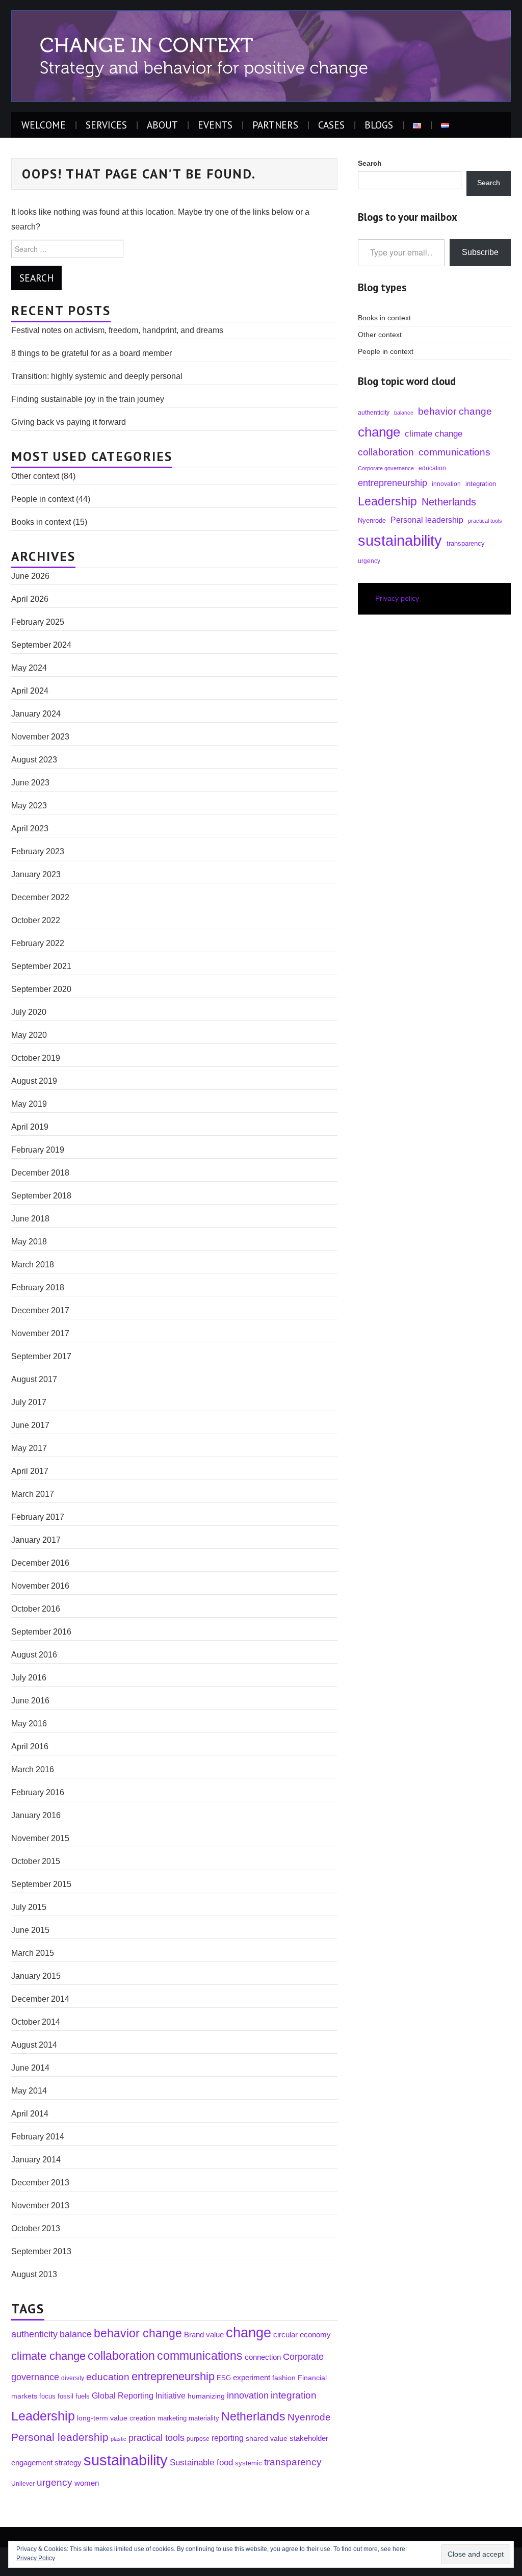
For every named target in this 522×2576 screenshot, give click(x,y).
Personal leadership (60, 2437)
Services (106, 125)
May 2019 (29, 1104)
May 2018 (29, 1242)
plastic (119, 2439)
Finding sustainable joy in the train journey (88, 399)
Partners (275, 125)
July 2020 (29, 1012)
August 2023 (34, 760)
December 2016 (40, 1563)
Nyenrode (309, 2417)
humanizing (206, 2396)
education (108, 2377)
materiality (204, 2418)
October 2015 (36, 1861)
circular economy (302, 2335)
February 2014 (38, 2137)
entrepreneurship (173, 2376)
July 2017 (29, 1402)
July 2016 (29, 1678)
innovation (248, 2395)
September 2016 (41, 1632)
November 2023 (40, 737)
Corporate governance (386, 468)
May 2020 (29, 1035)
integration (294, 2395)
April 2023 (30, 828)
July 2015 (29, 1907)
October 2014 (36, 2022)
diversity (73, 2378)
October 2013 (36, 2228)
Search (489, 183)
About (162, 125)
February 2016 (38, 1792)
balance (76, 2334)
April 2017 (30, 1471)
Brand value (204, 2335)
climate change (48, 2356)
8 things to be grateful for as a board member (92, 353)
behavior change (138, 2333)
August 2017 (34, 1379)
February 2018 (38, 1287)
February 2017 (38, 1517)
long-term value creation (116, 2418)
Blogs (379, 125)
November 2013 (40, 2205)
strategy (68, 2463)
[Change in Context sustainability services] (261, 55)
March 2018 (33, 1265)
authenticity (34, 2334)
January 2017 (36, 1540)
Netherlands (253, 2416)
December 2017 (40, 1310)
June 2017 (30, 1425)
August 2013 (34, 2274)
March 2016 (33, 1769)
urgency (55, 2482)
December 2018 (40, 1173)
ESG (224, 2378)
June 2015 (30, 1930)
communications (200, 2356)
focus (47, 2396)
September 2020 (41, 989)
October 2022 (36, 920)
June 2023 (30, 783)
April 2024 (30, 691)
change (249, 2333)
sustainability (126, 2460)
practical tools (156, 2438)
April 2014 (30, 2114)
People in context (43, 499)
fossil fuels (74, 2396)
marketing (172, 2418)
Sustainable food (201, 2462)
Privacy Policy (36, 2558)
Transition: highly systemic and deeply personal (97, 376)
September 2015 (41, 1884)
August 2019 (34, 1081)
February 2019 (38, 1150)
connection (263, 2357)
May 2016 (29, 1724)
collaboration (121, 2356)
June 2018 (30, 1219)
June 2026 (30, 576)
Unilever (23, 2483)
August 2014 (34, 2045)
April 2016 (30, 1746)
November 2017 (40, 1333)
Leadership (43, 2416)
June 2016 (30, 1701)
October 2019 (36, 1058)
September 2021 (41, 966)
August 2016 (34, 1655)
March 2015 (33, 1953)
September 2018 (41, 1196)
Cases (331, 125)
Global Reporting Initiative (139, 2395)
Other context (35, 476)
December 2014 (40, 1999)
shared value (267, 2438)
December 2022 (40, 897)
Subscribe (480, 252)
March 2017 (33, 1494)
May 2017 (29, 1448)
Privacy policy (397, 598)
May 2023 (29, 806)
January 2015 (36, 1976)
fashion (284, 2378)
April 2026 (30, 599)
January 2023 (36, 874)
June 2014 (30, 2068)
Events (215, 125)
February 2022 (38, 943)
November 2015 (40, 1838)
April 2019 (30, 1127)
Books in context (41, 522)
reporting (228, 2438)
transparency (293, 2462)
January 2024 (36, 714)
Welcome (44, 125)
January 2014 (36, 2160)
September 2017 (41, 1356)
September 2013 (41, 2251)
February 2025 (38, 622)
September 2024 (41, 645)
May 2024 (29, 668)
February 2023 (38, 851)
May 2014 (29, 2091)
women (87, 2483)
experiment (252, 2377)
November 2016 (40, 1586)
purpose (198, 2439)
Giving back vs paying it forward (69, 422)
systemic (249, 2463)
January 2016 (36, 1815)
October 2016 (36, 1609)
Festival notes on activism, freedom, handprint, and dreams (117, 330)
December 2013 (40, 2183)
